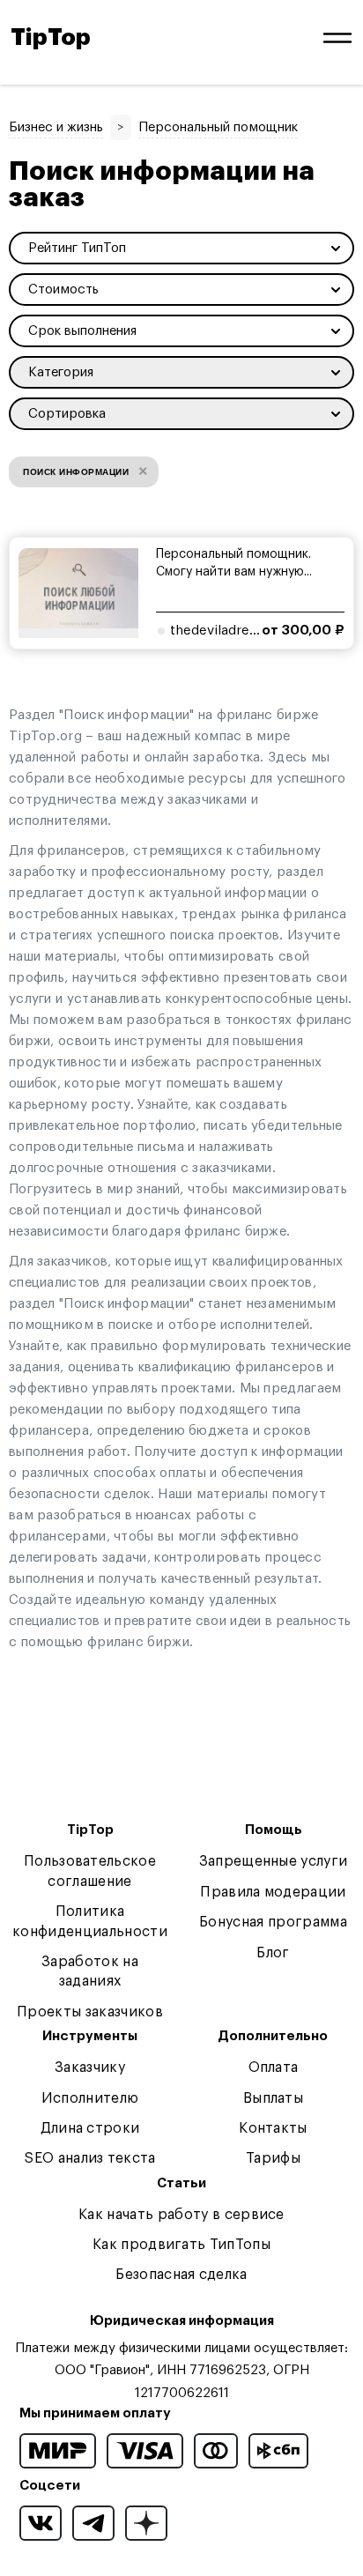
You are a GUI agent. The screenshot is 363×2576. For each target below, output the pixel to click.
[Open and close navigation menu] (337, 38)
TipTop (51, 38)
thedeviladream (219, 631)
